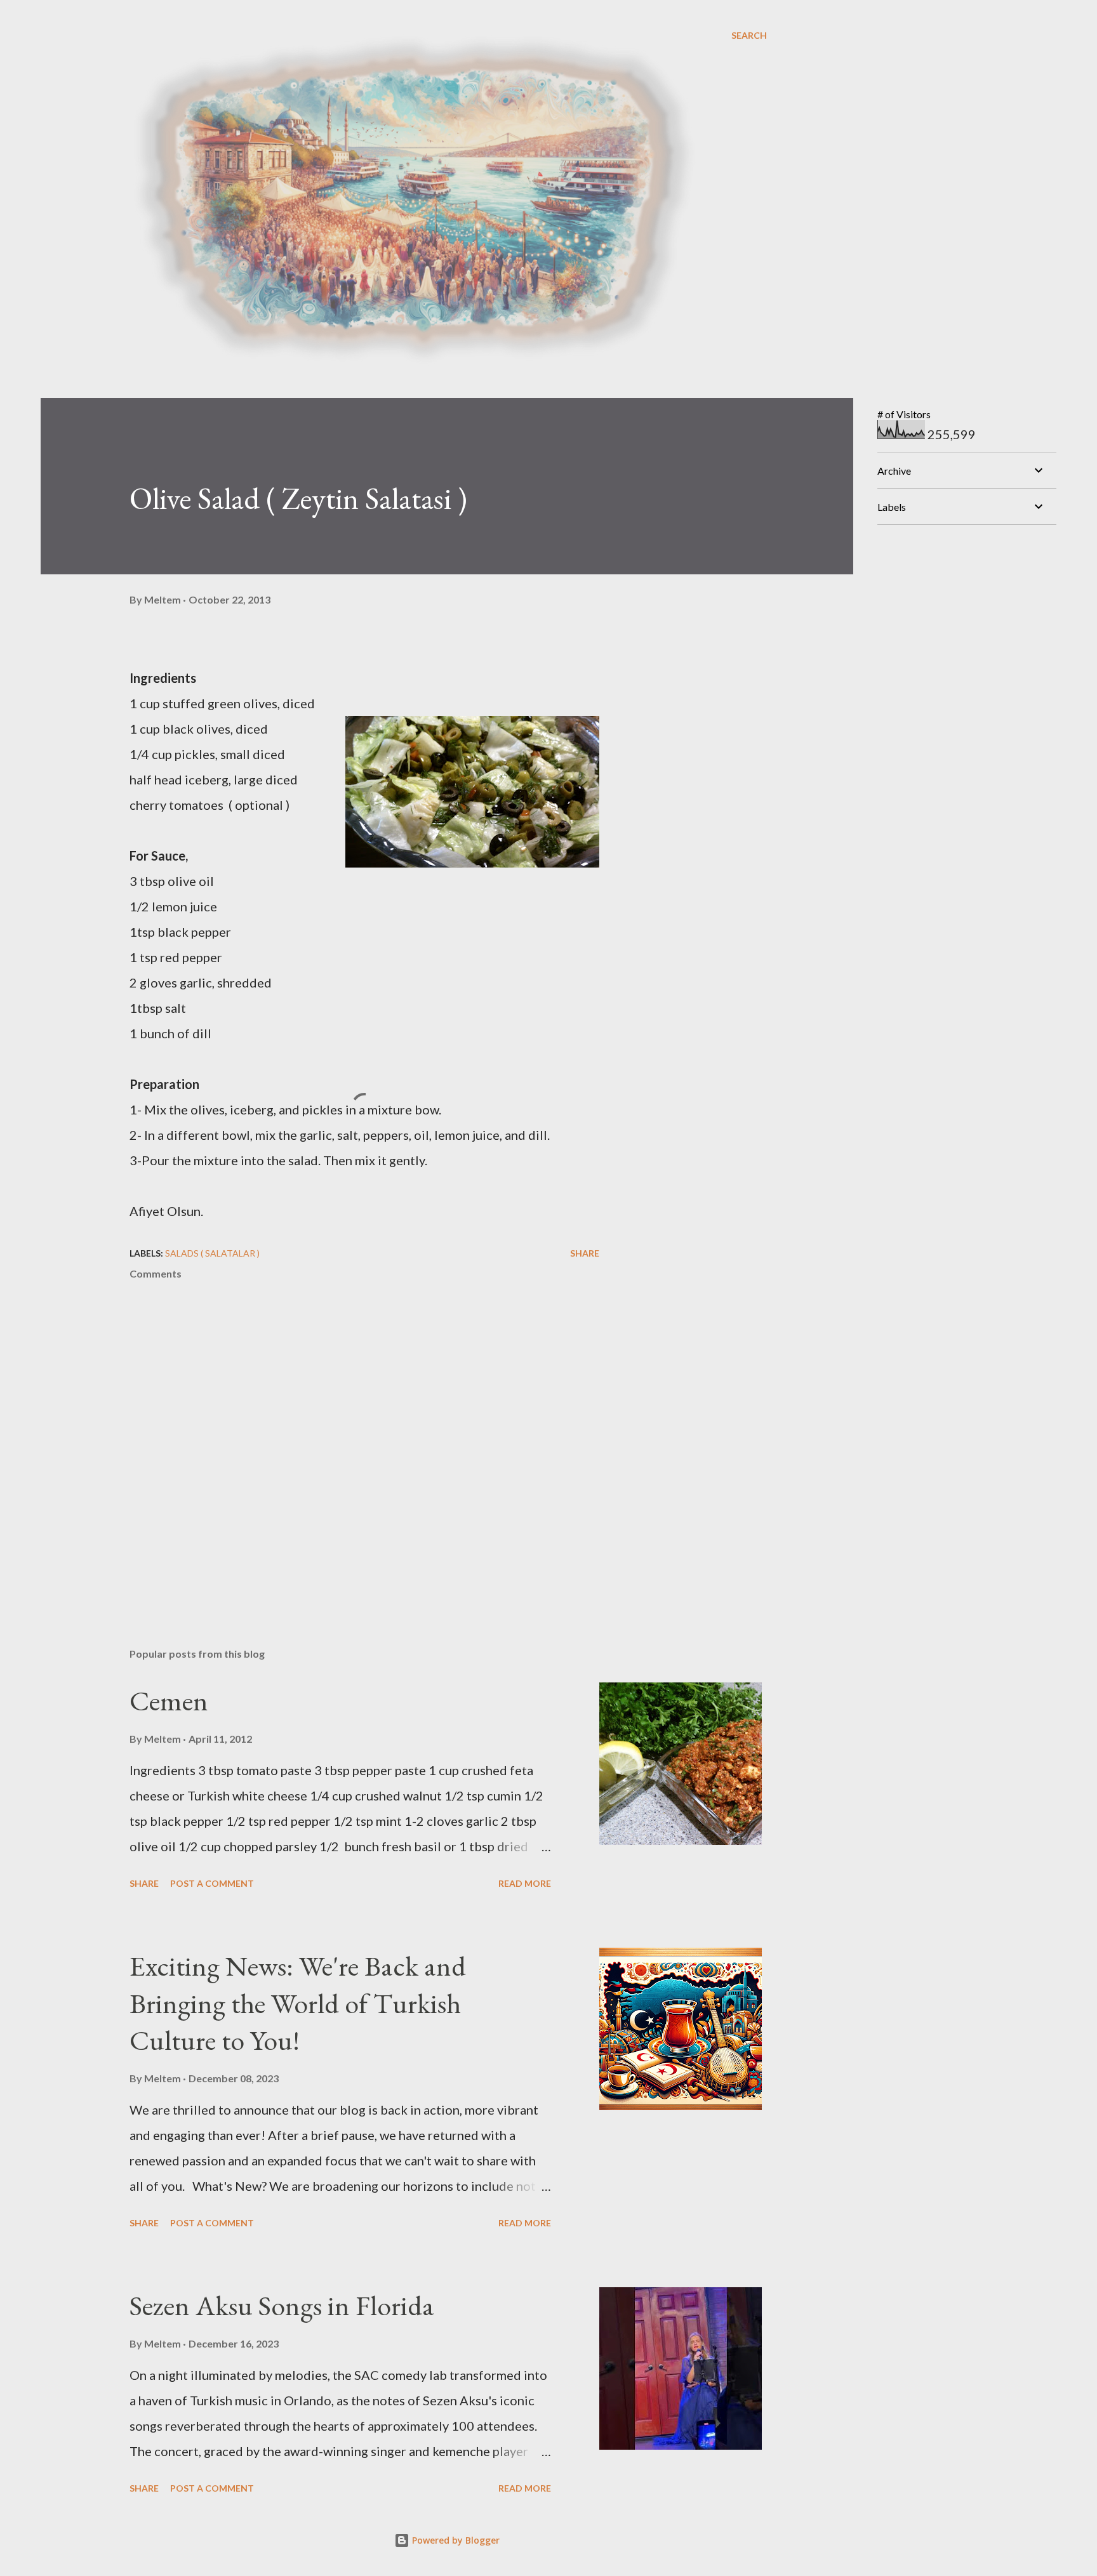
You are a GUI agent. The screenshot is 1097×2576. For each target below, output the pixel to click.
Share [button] (585, 1253)
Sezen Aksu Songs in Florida (282, 2305)
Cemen (169, 1701)
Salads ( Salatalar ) (212, 1253)
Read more (525, 1883)
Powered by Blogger (455, 2540)
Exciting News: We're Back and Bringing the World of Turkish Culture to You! (298, 2003)
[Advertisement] (973, 614)
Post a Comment (212, 1883)
